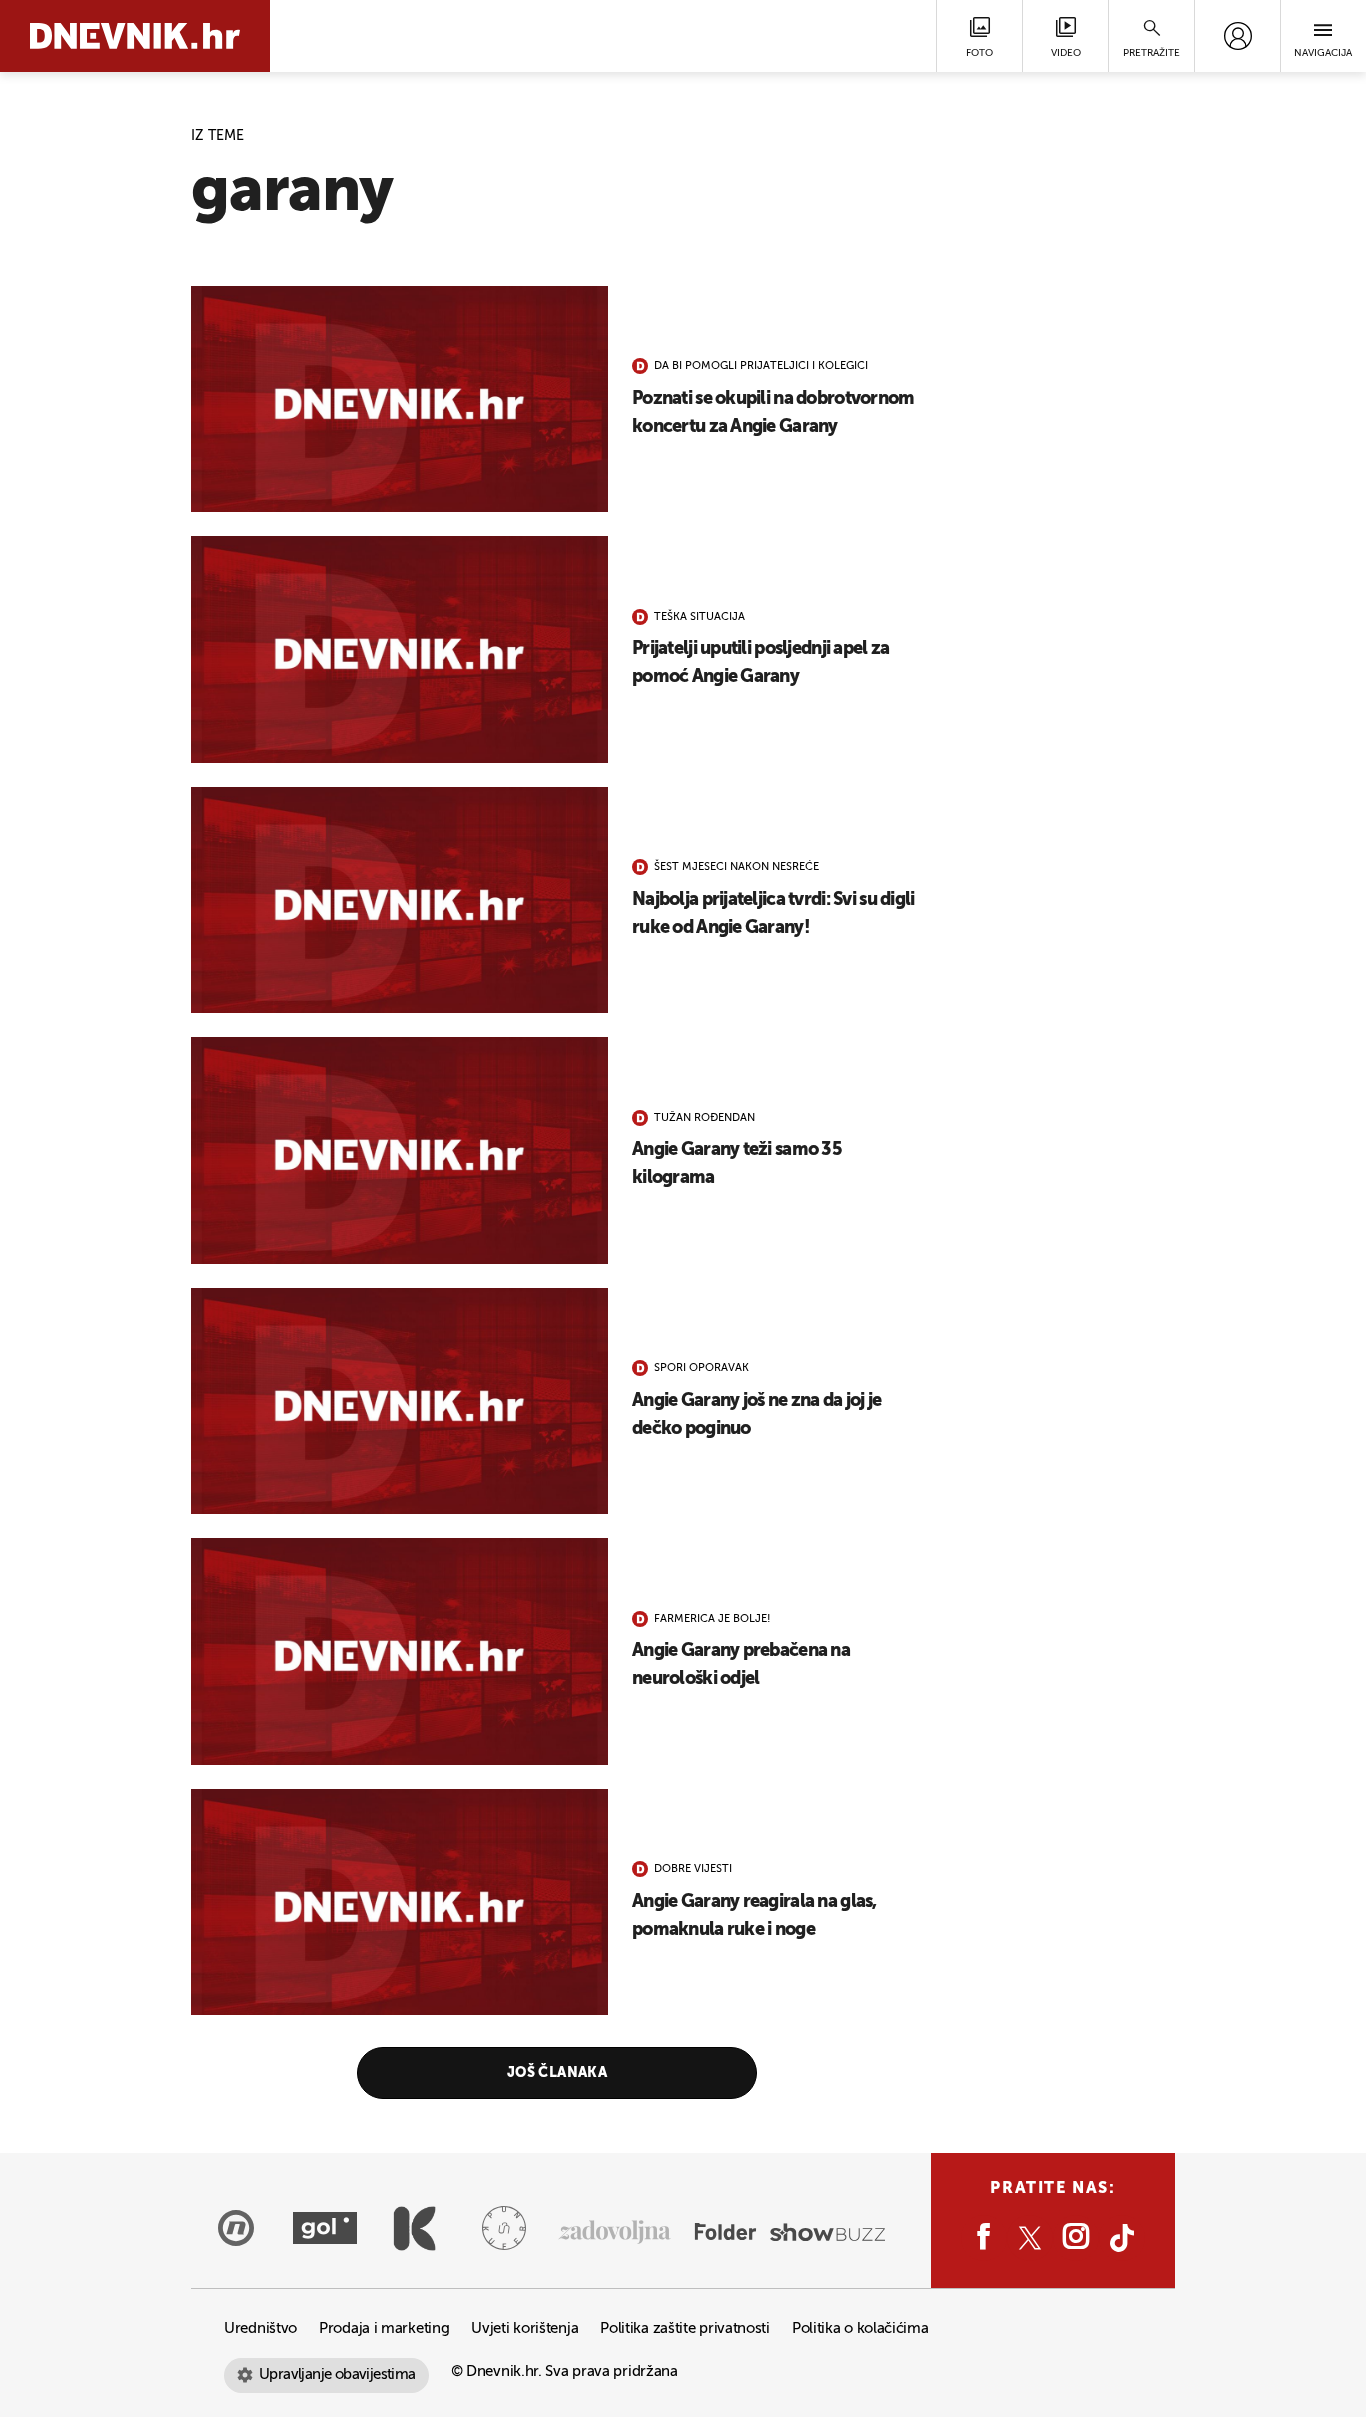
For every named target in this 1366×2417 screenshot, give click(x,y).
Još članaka (557, 2073)
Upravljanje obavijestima (337, 2374)
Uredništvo (260, 2328)
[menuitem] (1237, 36)
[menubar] (1237, 36)
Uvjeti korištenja (524, 2328)
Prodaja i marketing (384, 2328)
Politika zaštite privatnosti (685, 2328)
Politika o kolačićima (860, 2328)
